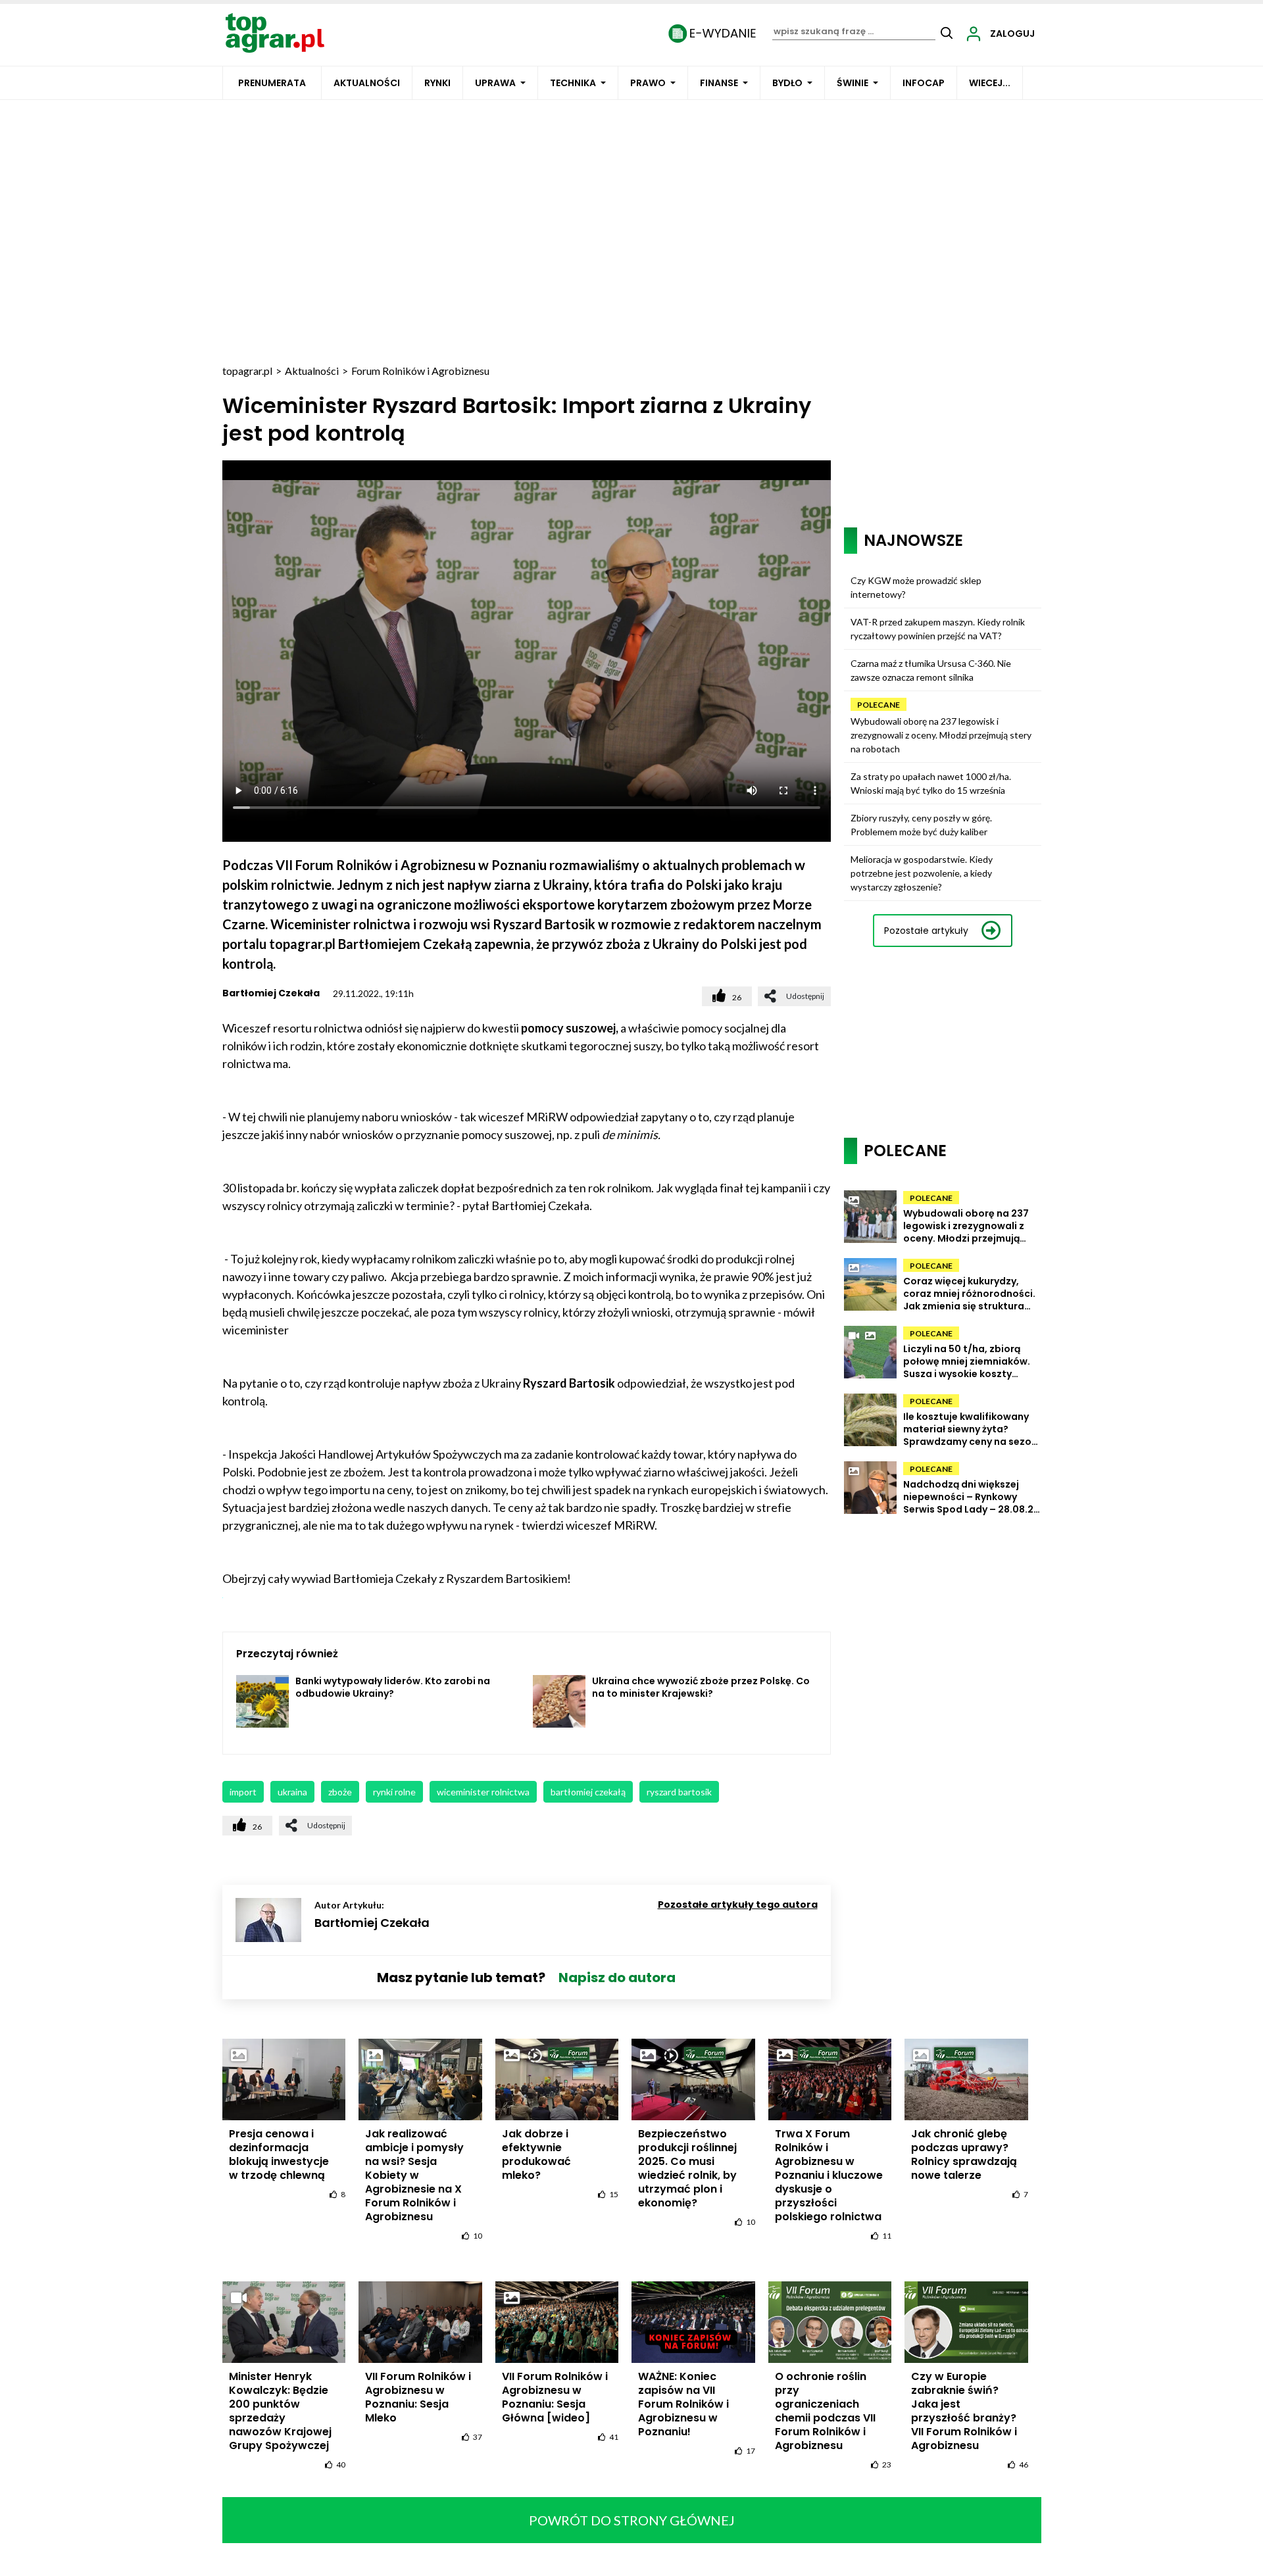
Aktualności (367, 83)
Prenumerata (272, 83)
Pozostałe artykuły (926, 931)
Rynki (437, 83)
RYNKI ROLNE (394, 1792)
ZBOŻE (340, 1792)
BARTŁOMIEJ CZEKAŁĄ (588, 1792)
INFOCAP (924, 83)
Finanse (719, 83)
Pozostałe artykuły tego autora (738, 1905)
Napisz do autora (617, 1978)
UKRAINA (292, 1792)
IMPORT (243, 1792)
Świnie (853, 83)
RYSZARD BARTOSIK (679, 1792)
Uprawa (495, 83)
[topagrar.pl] (275, 32)
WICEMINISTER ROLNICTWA (483, 1792)
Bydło (787, 83)
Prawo (648, 83)
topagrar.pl (247, 371)
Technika (573, 83)
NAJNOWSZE (913, 540)
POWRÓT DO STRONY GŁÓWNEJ (632, 2520)
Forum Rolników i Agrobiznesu (420, 371)
